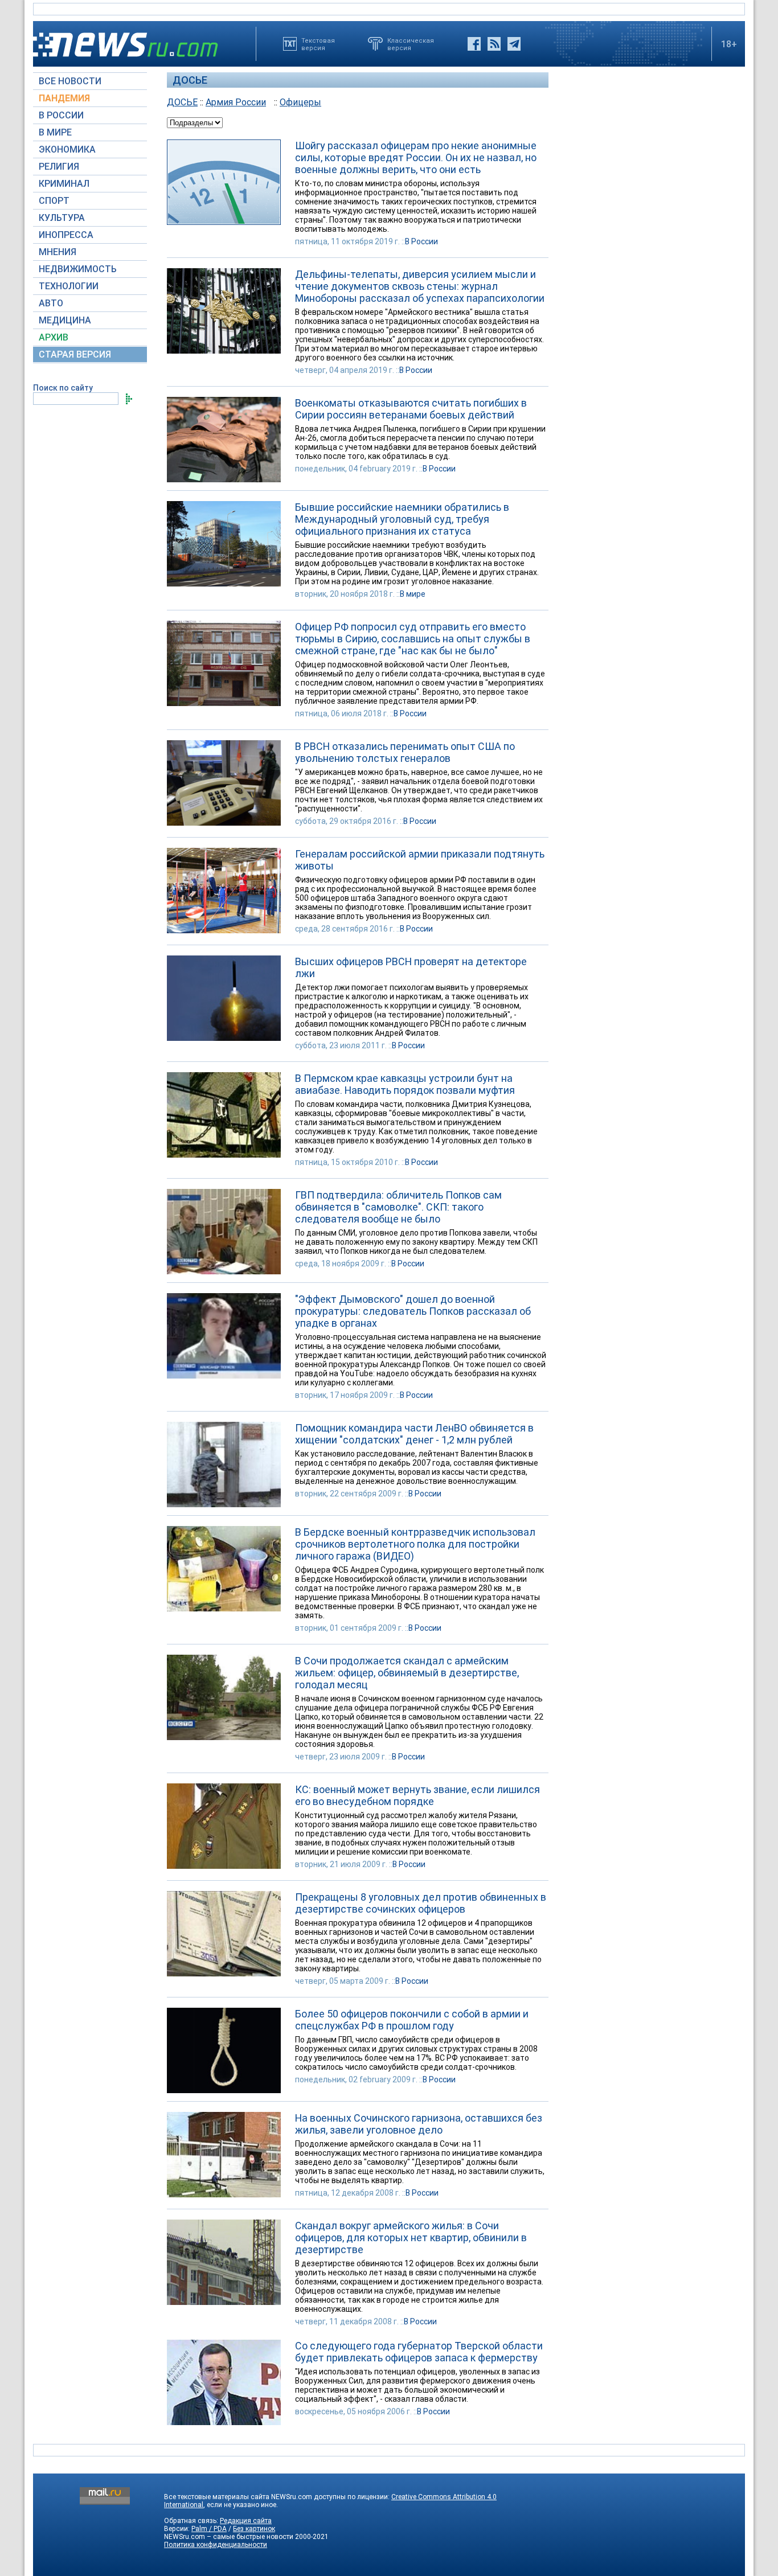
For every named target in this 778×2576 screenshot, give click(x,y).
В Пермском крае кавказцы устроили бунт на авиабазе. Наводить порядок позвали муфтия (405, 1084)
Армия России (236, 102)
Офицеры (300, 102)
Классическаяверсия (411, 44)
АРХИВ (54, 337)
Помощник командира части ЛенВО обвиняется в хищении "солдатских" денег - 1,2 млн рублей (414, 1434)
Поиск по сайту (63, 388)
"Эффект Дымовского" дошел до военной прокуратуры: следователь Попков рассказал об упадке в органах (413, 1311)
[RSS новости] (494, 44)
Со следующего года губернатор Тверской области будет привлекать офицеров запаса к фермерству (419, 2352)
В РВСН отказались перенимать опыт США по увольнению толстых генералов (405, 752)
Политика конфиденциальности (216, 2545)
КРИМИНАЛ (64, 184)
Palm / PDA (209, 2529)
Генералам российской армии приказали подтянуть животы (420, 860)
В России (421, 241)
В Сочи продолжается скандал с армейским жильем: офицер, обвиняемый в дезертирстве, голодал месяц (407, 1673)
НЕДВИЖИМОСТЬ (78, 269)
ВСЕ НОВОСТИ (70, 81)
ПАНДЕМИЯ (64, 98)
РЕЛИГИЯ (59, 167)
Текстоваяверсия (318, 44)
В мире (413, 594)
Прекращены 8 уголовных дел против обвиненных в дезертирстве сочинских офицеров (421, 1903)
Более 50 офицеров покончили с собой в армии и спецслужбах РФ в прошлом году (412, 2020)
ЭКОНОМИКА (67, 149)
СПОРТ (54, 201)
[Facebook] (474, 44)
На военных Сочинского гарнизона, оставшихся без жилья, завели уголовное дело (419, 2124)
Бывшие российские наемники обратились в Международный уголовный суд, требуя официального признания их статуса (402, 519)
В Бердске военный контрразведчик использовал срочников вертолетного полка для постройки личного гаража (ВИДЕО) (415, 1544)
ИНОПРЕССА (66, 235)
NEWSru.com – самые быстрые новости (229, 2537)
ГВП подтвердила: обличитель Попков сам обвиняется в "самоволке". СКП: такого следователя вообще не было (398, 1207)
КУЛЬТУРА (62, 218)
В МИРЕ (55, 132)
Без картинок (254, 2529)
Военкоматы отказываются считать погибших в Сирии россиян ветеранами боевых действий (411, 409)
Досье (190, 80)
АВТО (51, 303)
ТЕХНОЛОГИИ (69, 286)
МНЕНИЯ (58, 252)
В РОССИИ (61, 115)
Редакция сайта (246, 2521)
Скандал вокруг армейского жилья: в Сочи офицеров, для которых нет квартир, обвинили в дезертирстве (411, 2237)
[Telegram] (514, 44)
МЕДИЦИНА (65, 320)
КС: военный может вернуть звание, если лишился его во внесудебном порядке (417, 1795)
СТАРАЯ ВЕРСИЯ (75, 354)
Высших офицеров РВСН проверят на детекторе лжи (411, 967)
